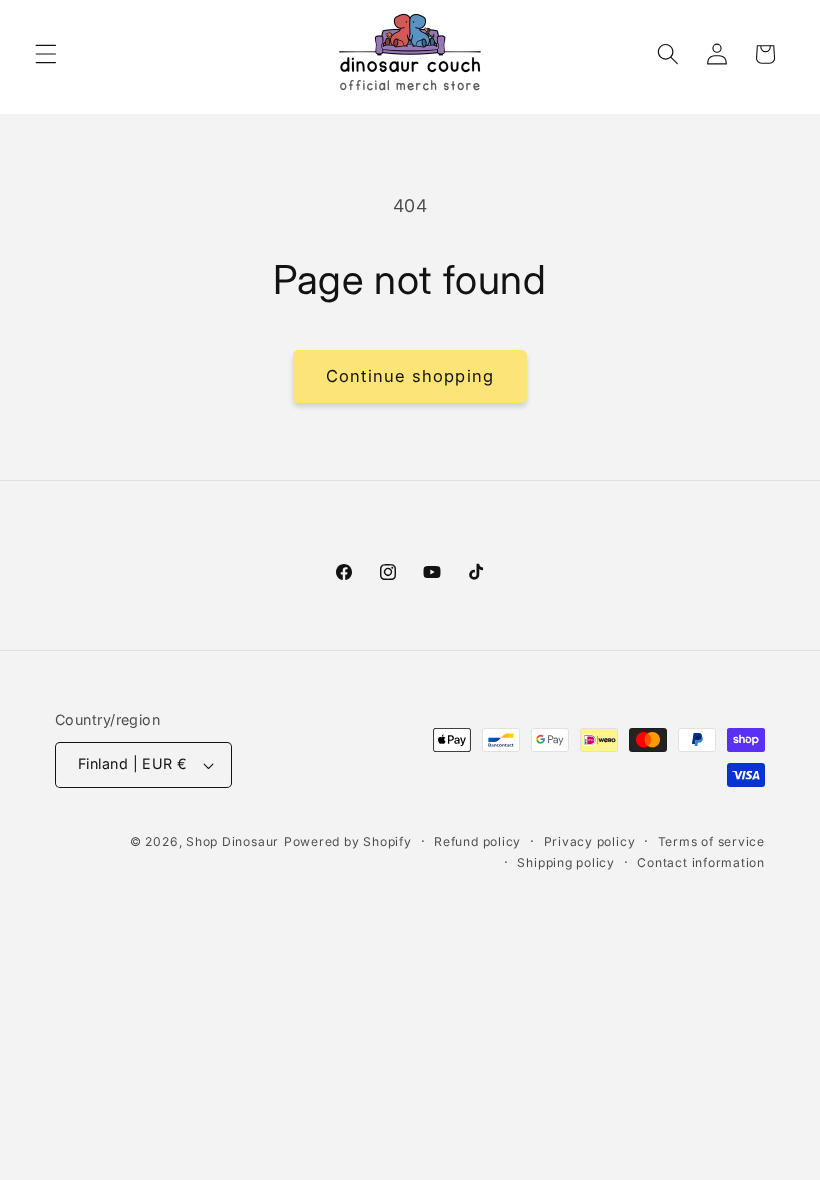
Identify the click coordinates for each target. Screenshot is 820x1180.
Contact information (701, 862)
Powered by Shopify (348, 841)
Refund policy (477, 841)
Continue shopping (410, 376)
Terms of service (711, 841)
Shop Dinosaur (232, 841)
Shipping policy (566, 862)
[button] (46, 54)
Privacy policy (590, 841)
